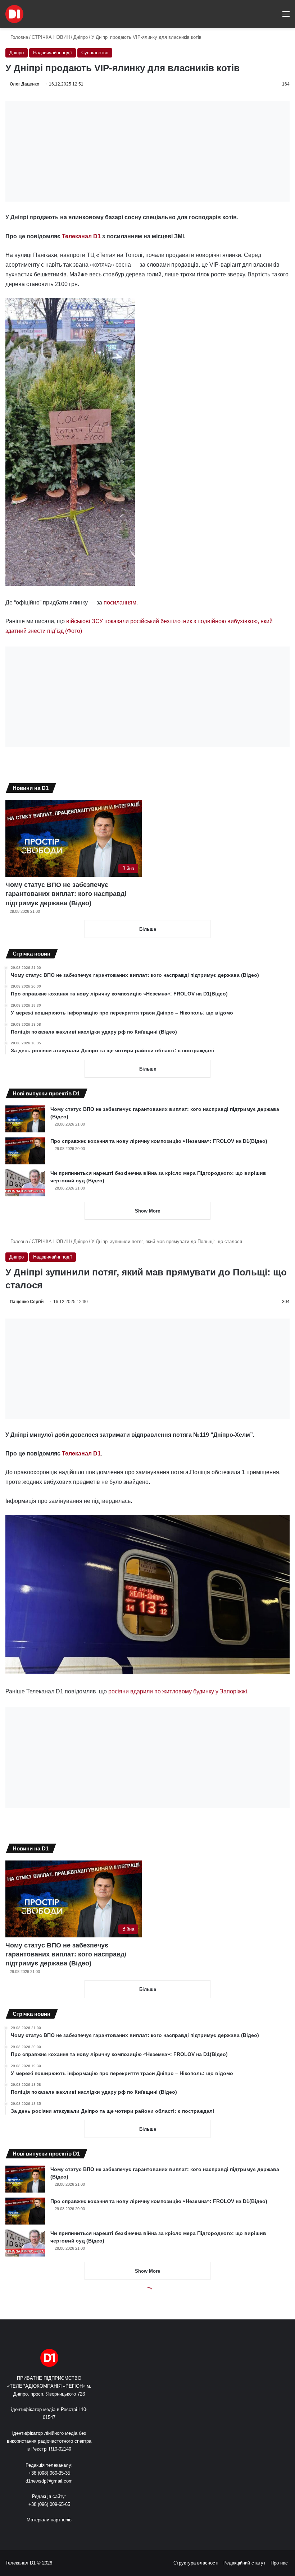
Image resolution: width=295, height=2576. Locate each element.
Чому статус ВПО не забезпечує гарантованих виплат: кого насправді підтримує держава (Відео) (66, 894)
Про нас (279, 2563)
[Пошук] (273, 17)
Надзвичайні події (53, 53)
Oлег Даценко (24, 84)
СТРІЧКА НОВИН (51, 37)
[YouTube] (54, 2533)
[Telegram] (71, 2533)
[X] (45, 2533)
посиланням (120, 602)
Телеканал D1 (81, 236)
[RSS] (28, 2533)
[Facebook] (36, 2533)
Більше (148, 929)
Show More (147, 1211)
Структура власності (196, 2563)
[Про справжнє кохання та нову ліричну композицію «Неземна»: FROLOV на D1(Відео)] (25, 1151)
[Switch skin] (261, 17)
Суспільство (95, 53)
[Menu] (286, 17)
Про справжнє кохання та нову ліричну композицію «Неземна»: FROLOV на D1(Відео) (159, 1141)
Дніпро (81, 37)
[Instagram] (62, 2533)
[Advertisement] (147, 151)
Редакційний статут (244, 2563)
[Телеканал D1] (14, 14)
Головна (19, 37)
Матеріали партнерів (49, 2520)
